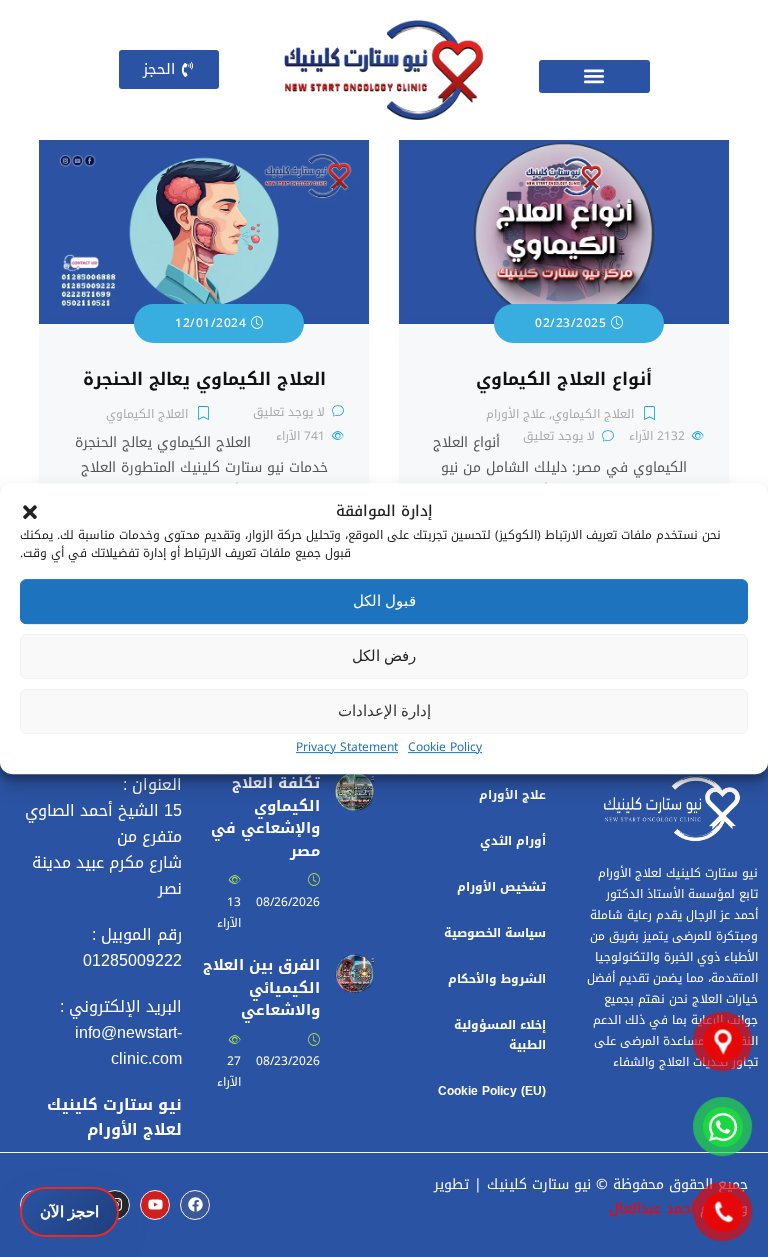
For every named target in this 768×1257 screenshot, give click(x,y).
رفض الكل (384, 655)
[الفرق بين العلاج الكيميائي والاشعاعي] (354, 965)
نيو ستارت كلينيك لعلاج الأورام (114, 1117)
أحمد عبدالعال (652, 1208)
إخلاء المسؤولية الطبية (500, 1035)
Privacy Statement (347, 747)
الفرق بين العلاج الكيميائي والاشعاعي (261, 988)
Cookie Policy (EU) (492, 1091)
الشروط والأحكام (497, 979)
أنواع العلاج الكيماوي (564, 379)
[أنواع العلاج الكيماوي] (564, 151)
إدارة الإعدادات (384, 710)
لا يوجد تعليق (559, 436)
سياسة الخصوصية (495, 933)
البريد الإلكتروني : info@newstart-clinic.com (121, 1032)
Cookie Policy (445, 747)
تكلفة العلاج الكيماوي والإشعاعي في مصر (265, 817)
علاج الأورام (515, 414)
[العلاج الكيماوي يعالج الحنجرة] (204, 151)
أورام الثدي (513, 841)
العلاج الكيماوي (593, 414)
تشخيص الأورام (501, 887)
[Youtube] (155, 1205)
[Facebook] (195, 1205)
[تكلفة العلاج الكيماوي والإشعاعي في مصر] (354, 783)
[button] (30, 511)
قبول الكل (384, 600)
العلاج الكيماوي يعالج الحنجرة (204, 379)
